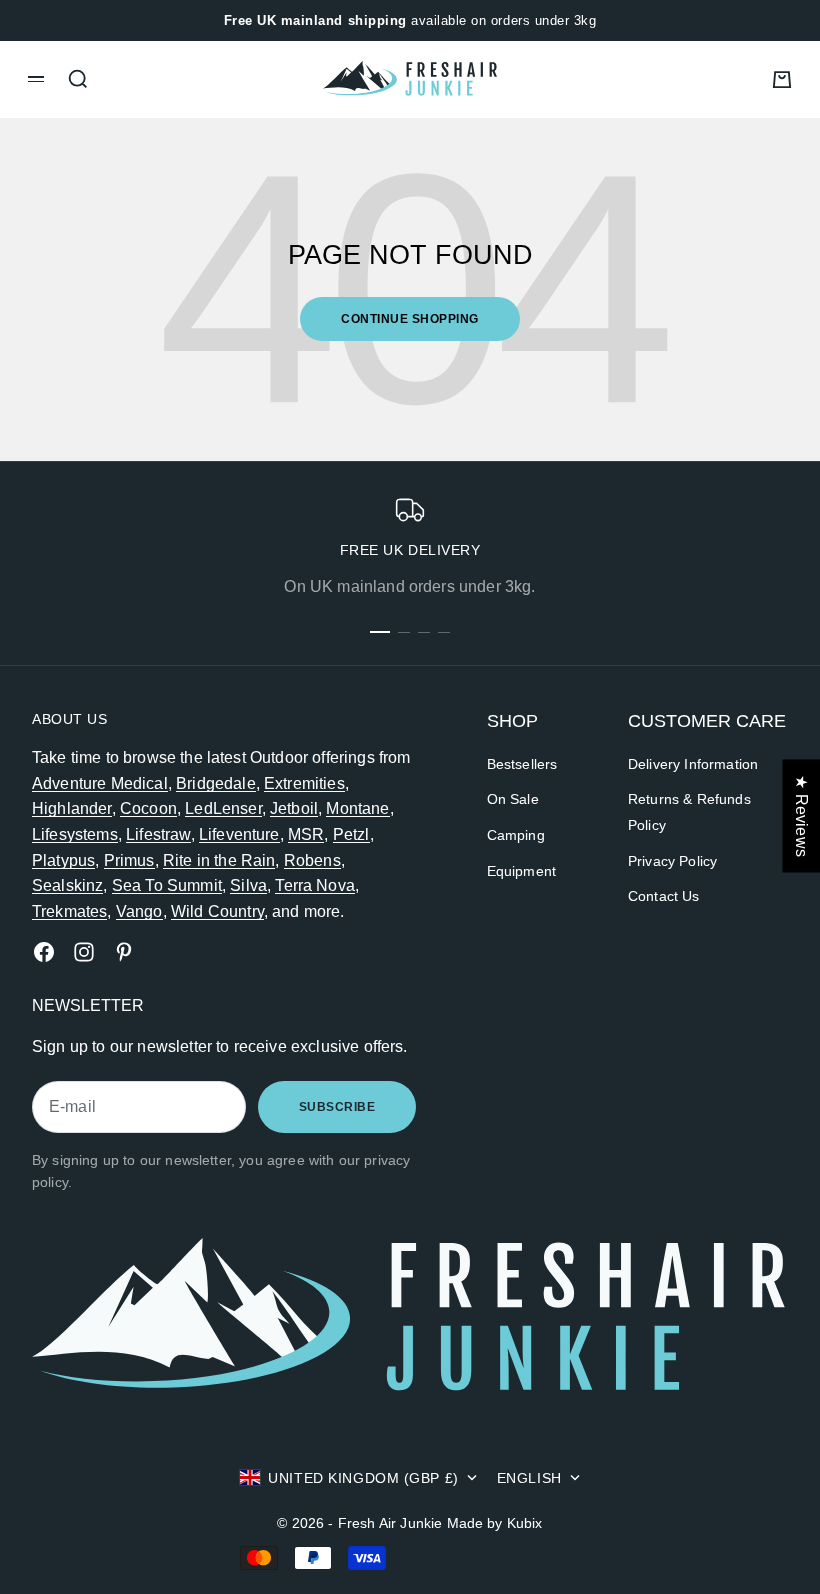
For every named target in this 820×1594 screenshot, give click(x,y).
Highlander (72, 808)
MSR (306, 834)
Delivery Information (693, 764)
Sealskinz (67, 885)
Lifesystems (75, 834)
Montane (357, 808)
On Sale (513, 799)
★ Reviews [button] (801, 815)
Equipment (521, 871)
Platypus (63, 860)
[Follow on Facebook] (44, 952)
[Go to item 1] (380, 632)
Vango (139, 911)
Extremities (304, 783)
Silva (248, 885)
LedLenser (223, 808)
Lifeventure (239, 834)
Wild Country (217, 911)
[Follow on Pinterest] (124, 952)
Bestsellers (522, 764)
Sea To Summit (167, 885)
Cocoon (148, 808)
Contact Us (664, 896)
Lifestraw (158, 834)
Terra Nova (315, 885)
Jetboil (294, 808)
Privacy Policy (672, 861)
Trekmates (69, 911)
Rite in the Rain (219, 860)
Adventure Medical (100, 783)
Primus (129, 860)
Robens (312, 860)
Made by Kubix (495, 1523)
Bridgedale (216, 783)
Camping (516, 835)
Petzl (351, 834)
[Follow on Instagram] (84, 952)
